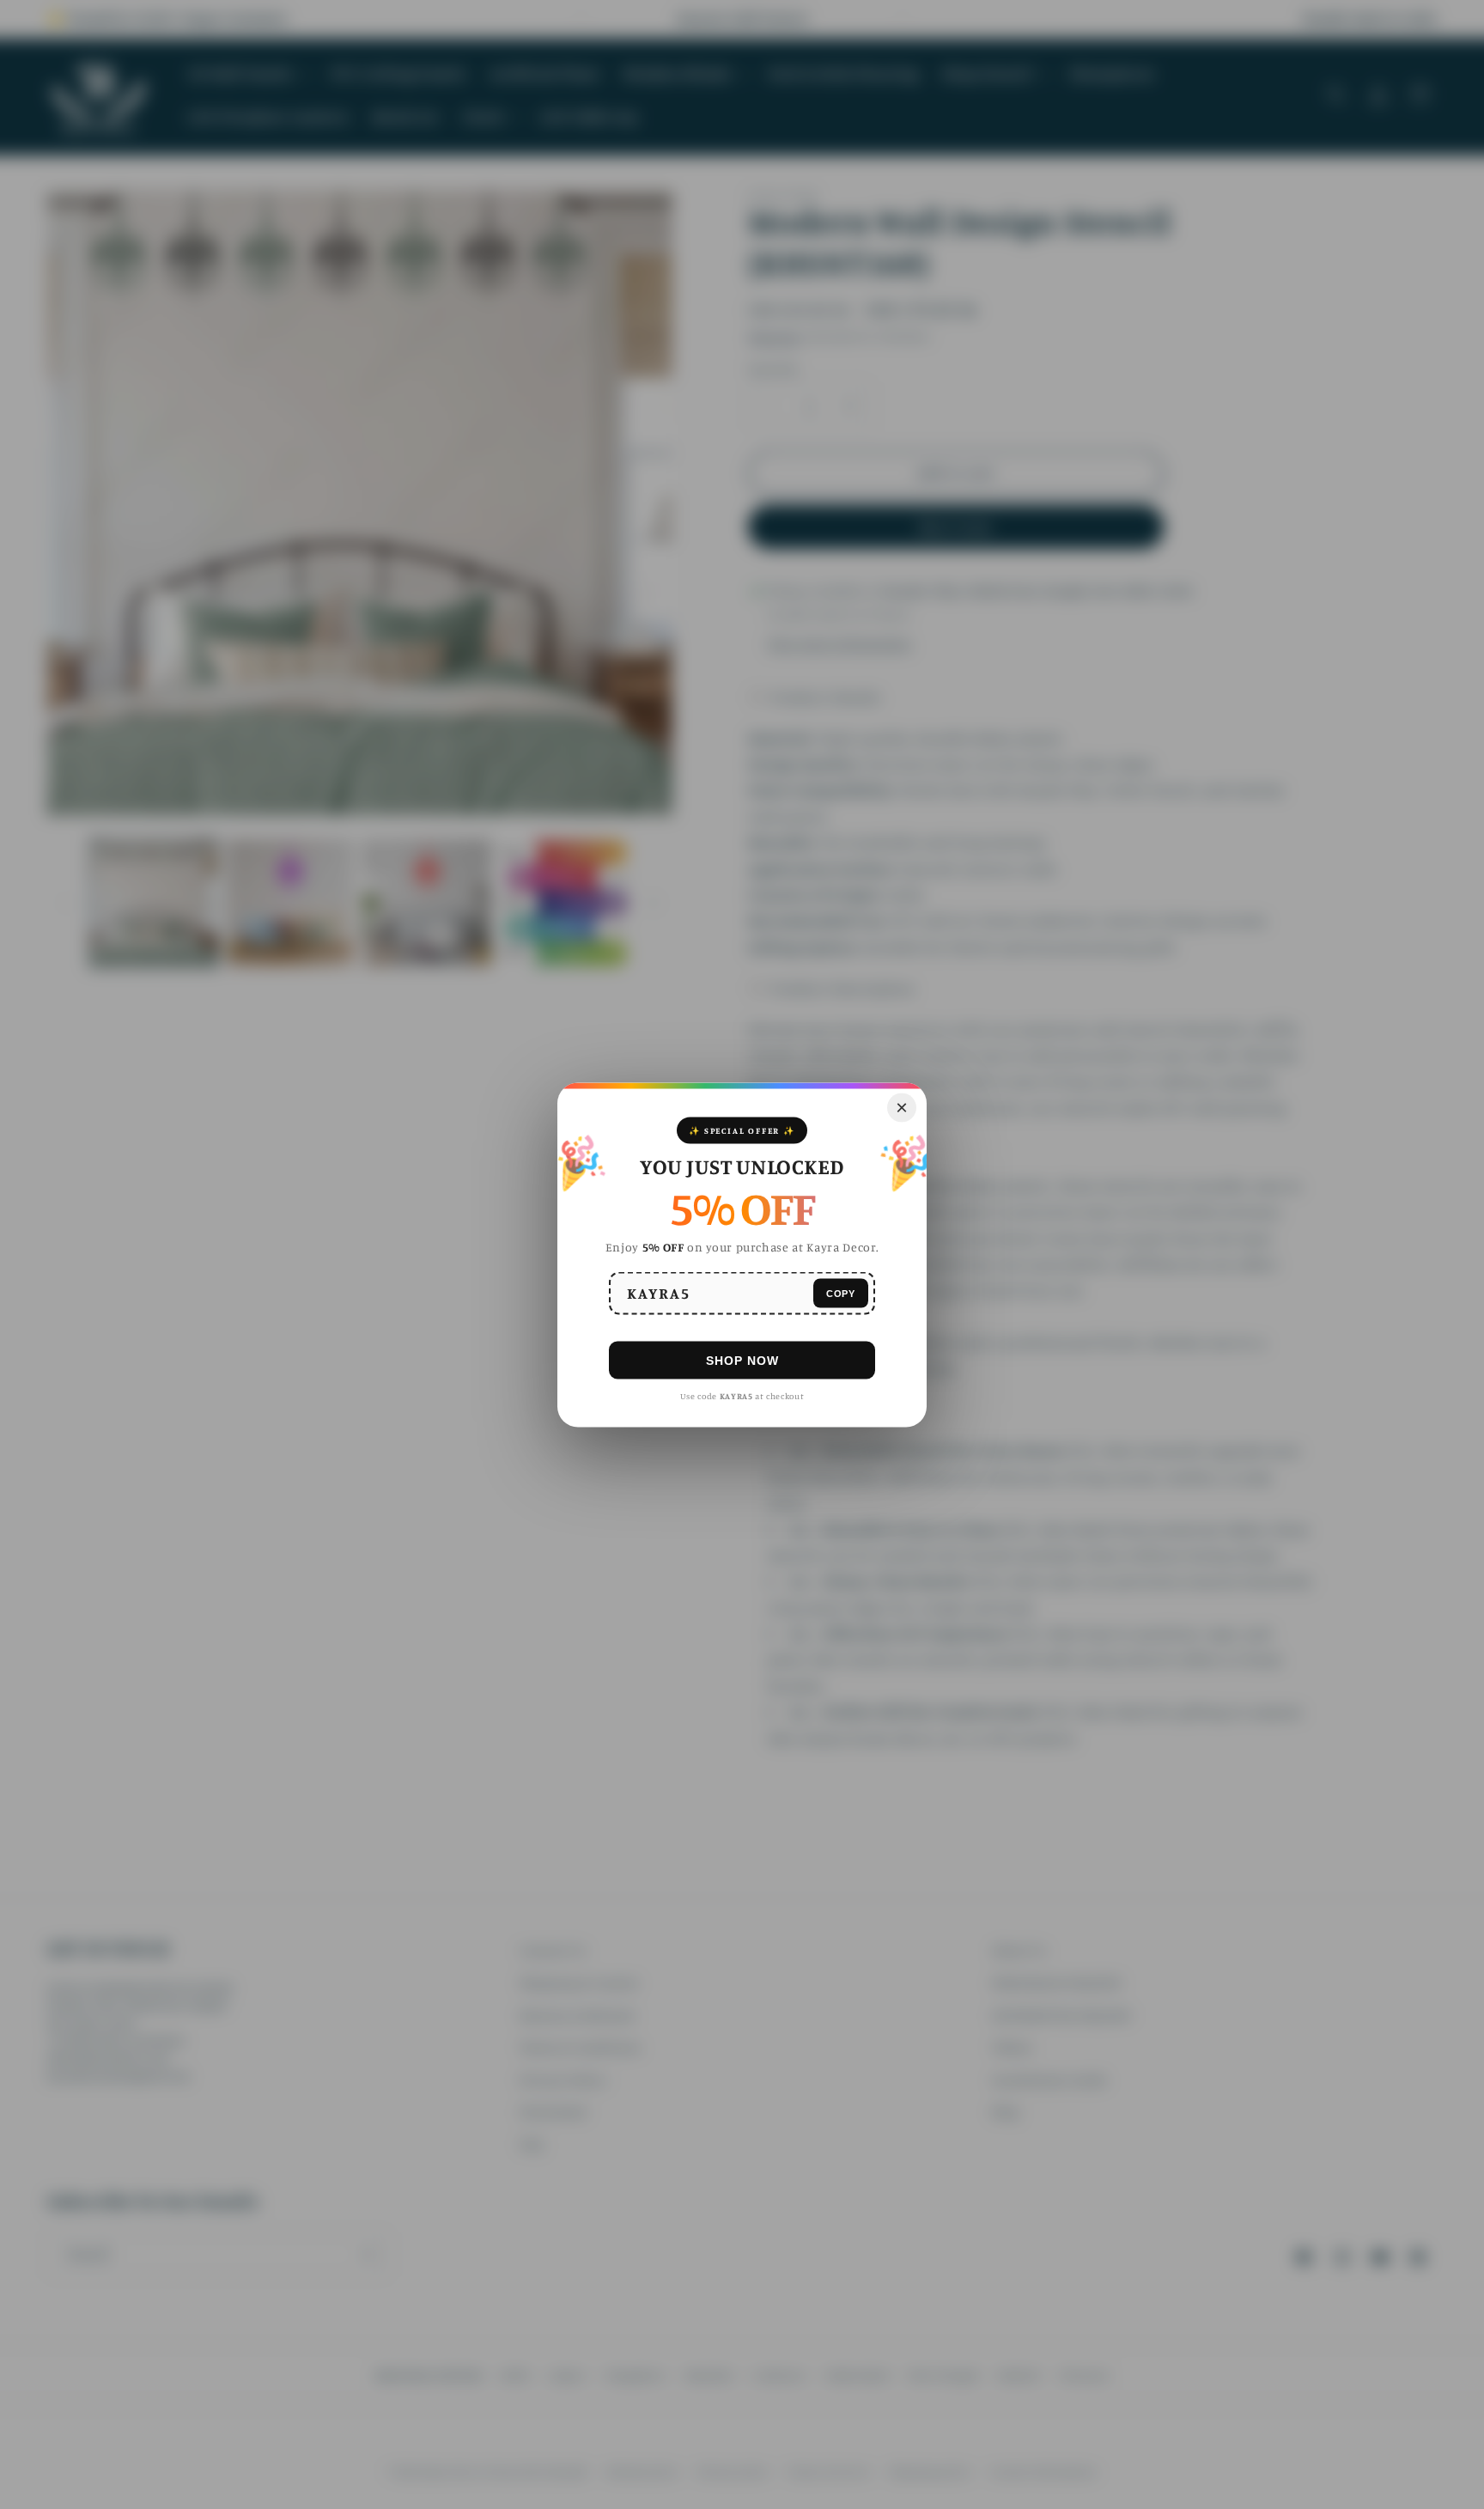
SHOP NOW (742, 1360)
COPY (841, 1293)
